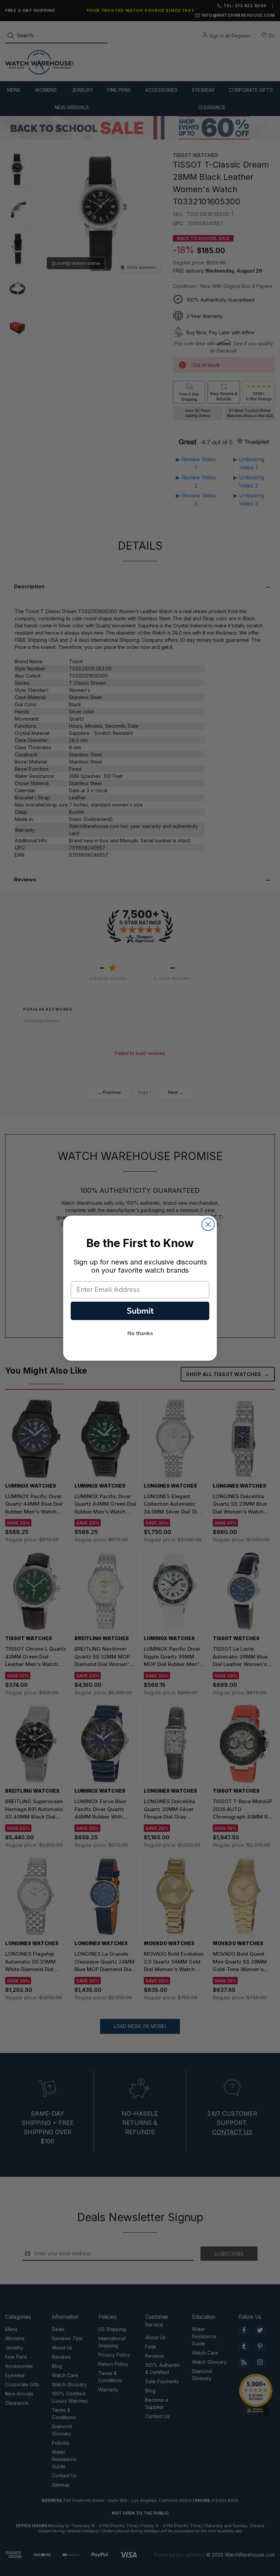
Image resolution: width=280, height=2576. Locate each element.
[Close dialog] (208, 1224)
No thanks (140, 1333)
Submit (140, 1311)
